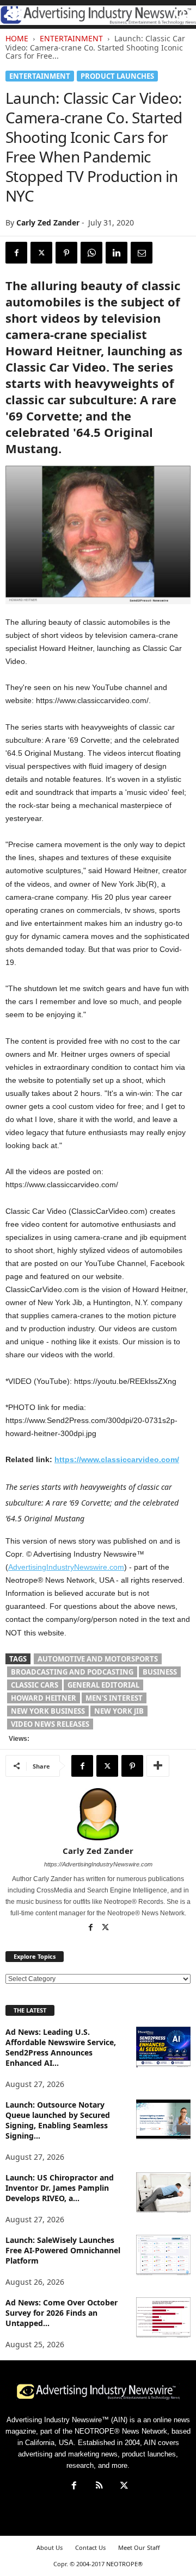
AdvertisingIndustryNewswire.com (66, 1567)
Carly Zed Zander (48, 222)
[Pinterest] (66, 253)
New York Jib (119, 1711)
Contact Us (90, 2547)
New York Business (48, 1711)
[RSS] (99, 2487)
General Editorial (103, 1685)
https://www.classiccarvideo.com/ (117, 1459)
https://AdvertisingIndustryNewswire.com (98, 1864)
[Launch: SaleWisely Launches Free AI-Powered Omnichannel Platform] (163, 2255)
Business (160, 1672)
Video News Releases (50, 1724)
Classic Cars (35, 1685)
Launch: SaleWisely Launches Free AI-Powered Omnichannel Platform (63, 2250)
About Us (50, 2547)
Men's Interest (114, 1698)
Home (17, 38)
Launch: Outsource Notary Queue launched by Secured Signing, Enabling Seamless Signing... (58, 2120)
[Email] (142, 253)
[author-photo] (98, 1814)
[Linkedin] (117, 253)
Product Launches (117, 76)
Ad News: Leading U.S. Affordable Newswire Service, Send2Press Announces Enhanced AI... (61, 2047)
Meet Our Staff (139, 2547)
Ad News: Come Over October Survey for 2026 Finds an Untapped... (62, 2313)
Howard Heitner (44, 1698)
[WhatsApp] (91, 253)
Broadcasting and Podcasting (72, 1672)
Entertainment (71, 38)
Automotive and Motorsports (98, 1659)
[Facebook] (16, 253)
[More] (158, 1766)
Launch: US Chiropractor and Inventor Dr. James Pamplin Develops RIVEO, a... (60, 2188)
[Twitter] (41, 253)
